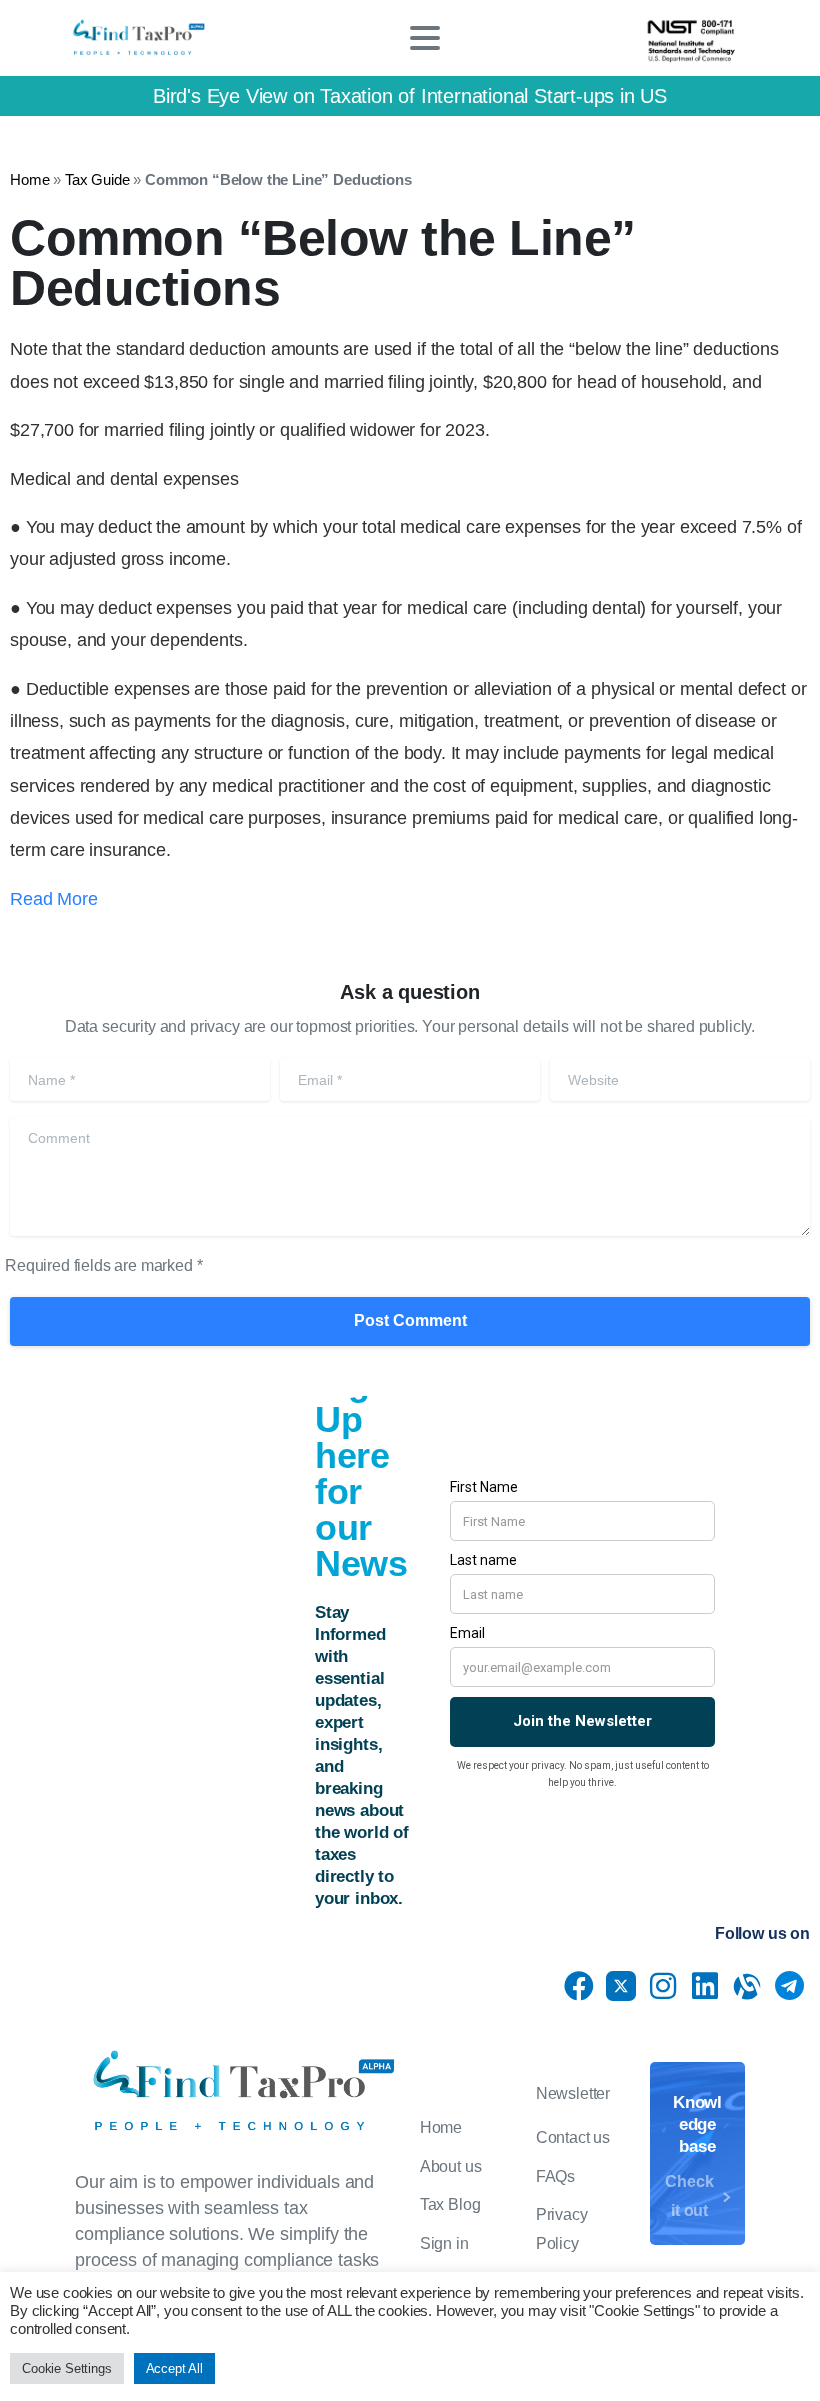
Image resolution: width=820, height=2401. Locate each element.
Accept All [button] (174, 2368)
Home (29, 179)
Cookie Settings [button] (67, 2368)
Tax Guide (97, 179)
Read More (54, 899)
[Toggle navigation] (425, 38)
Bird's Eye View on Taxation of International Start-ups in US (410, 96)
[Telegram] (789, 1986)
